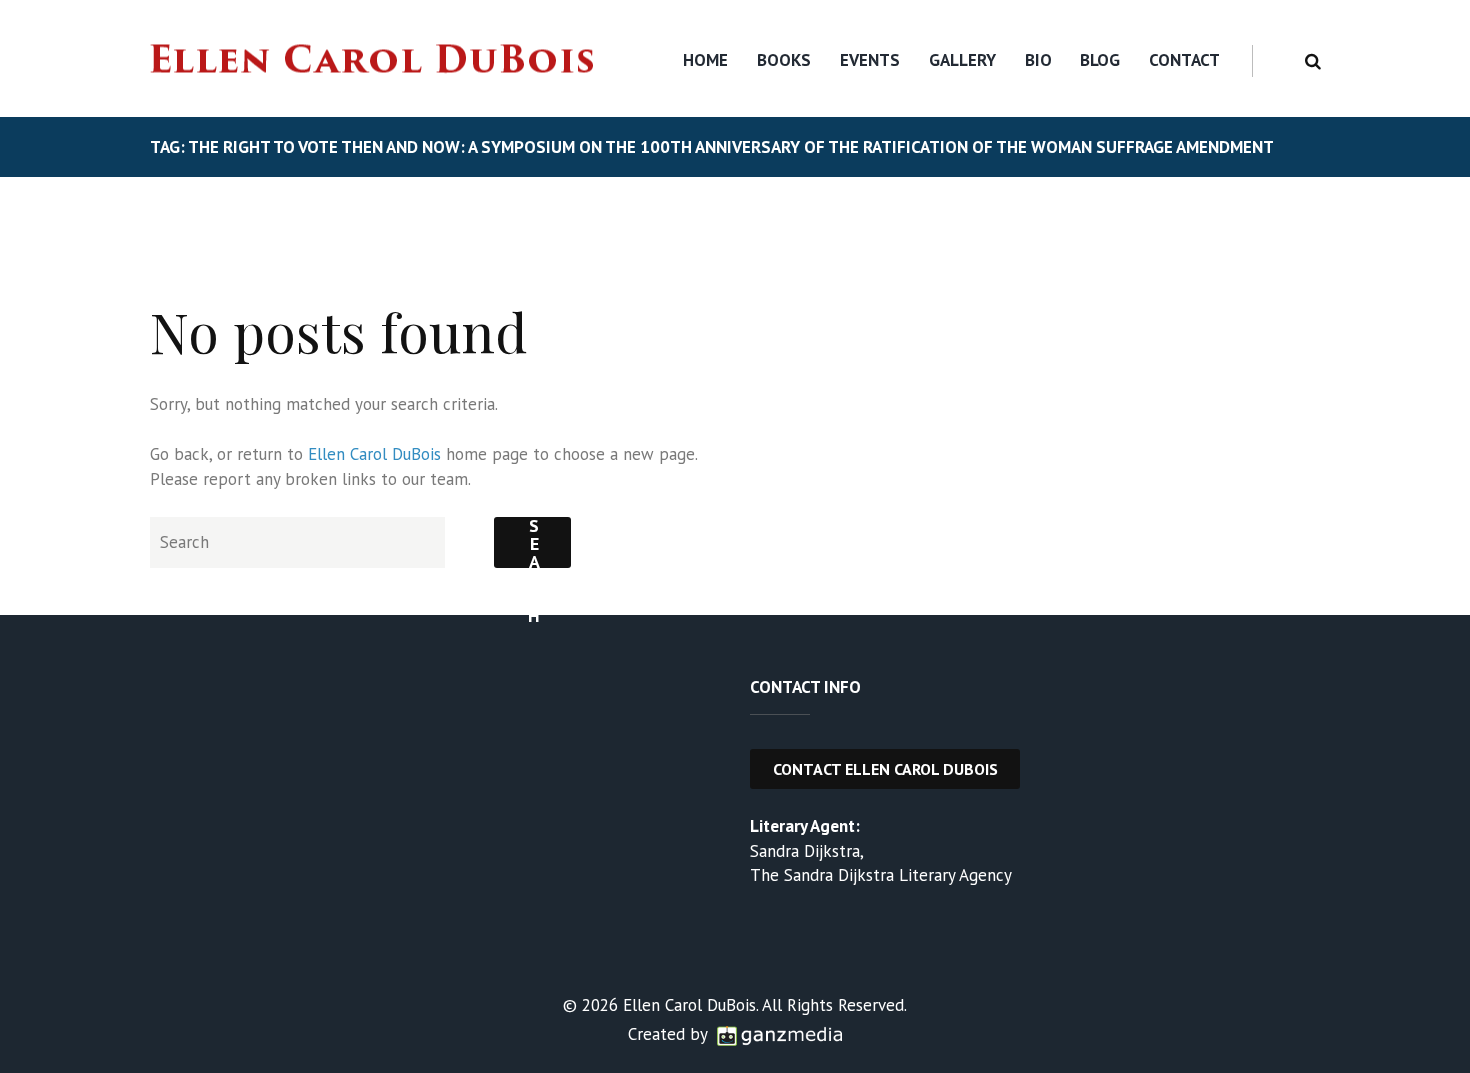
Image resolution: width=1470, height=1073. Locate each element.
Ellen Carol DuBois (374, 454)
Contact (1184, 60)
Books (784, 60)
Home (705, 60)
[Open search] (1309, 61)
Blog (1100, 60)
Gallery (962, 60)
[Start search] (532, 542)
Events (870, 60)
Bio (1038, 60)
